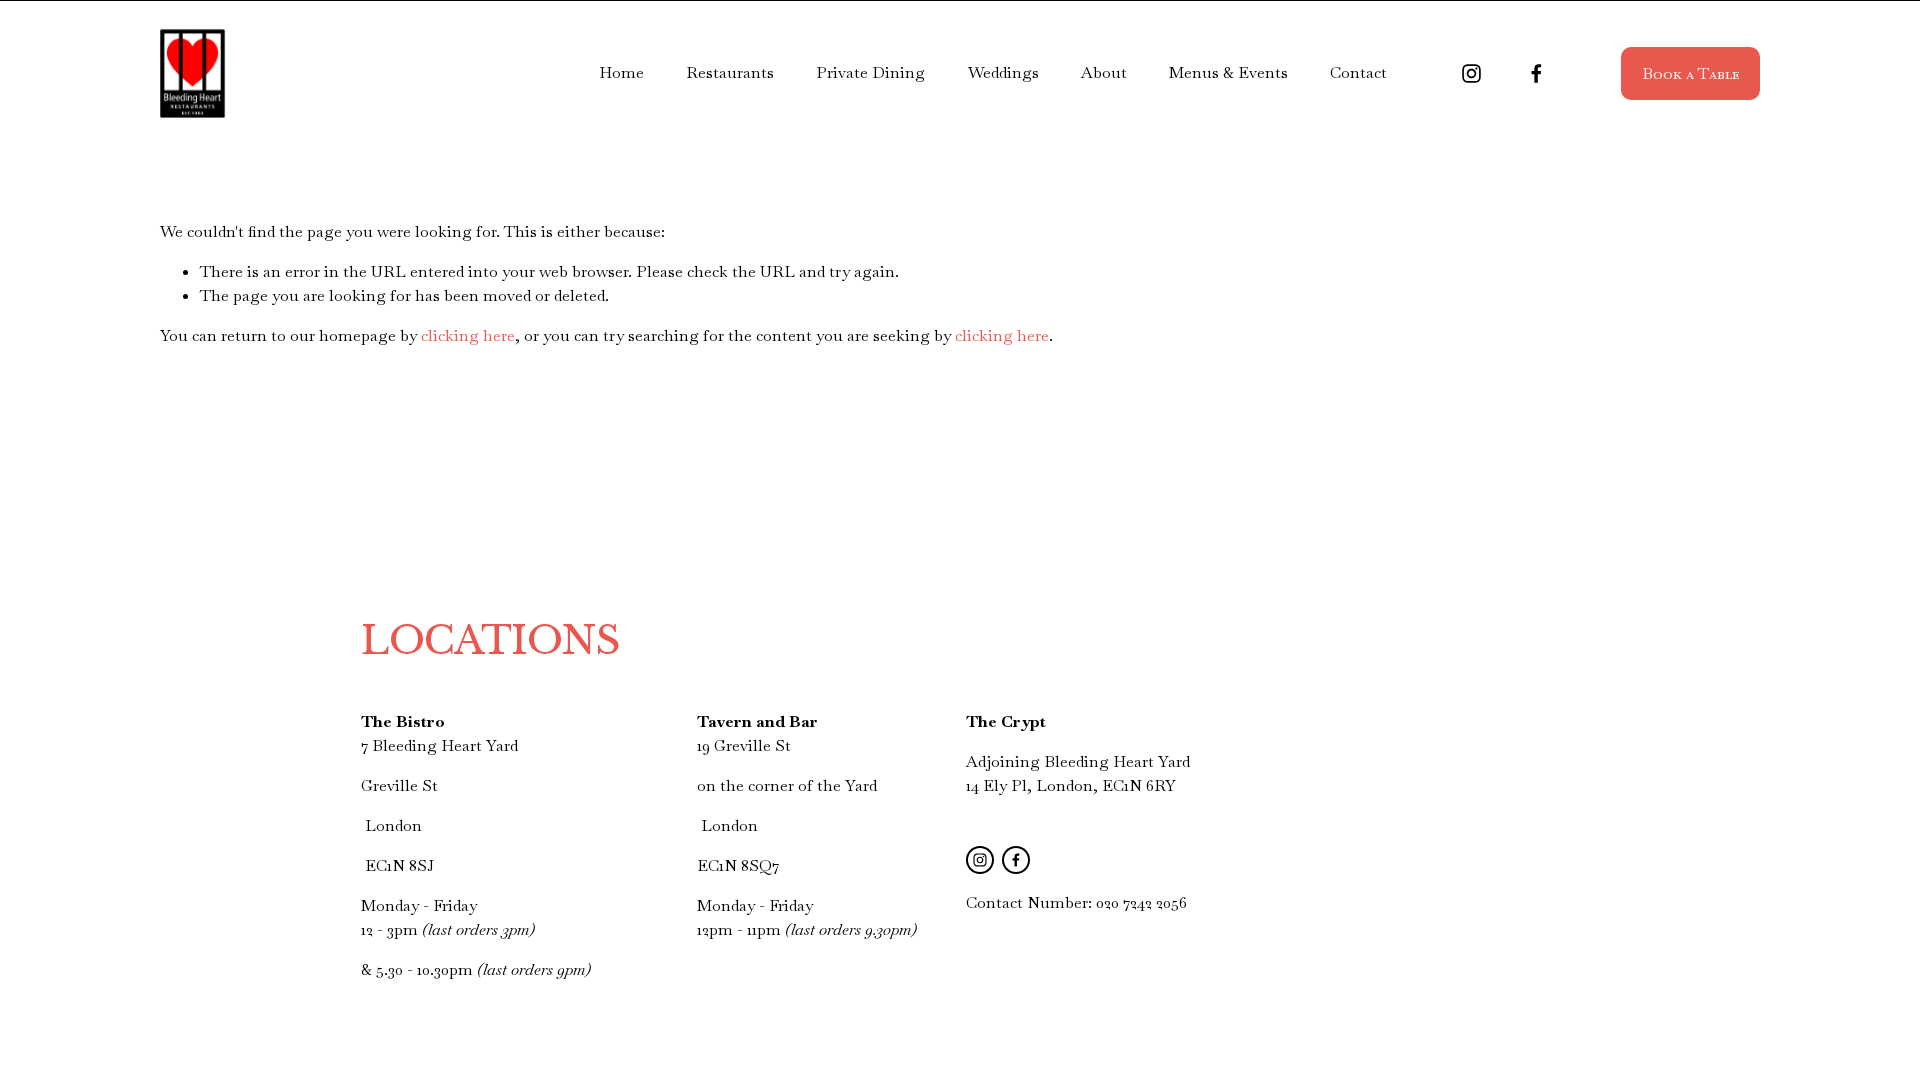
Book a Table (1690, 73)
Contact (1358, 72)
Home (621, 72)
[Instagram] (1471, 73)
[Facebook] (1536, 73)
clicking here (468, 335)
